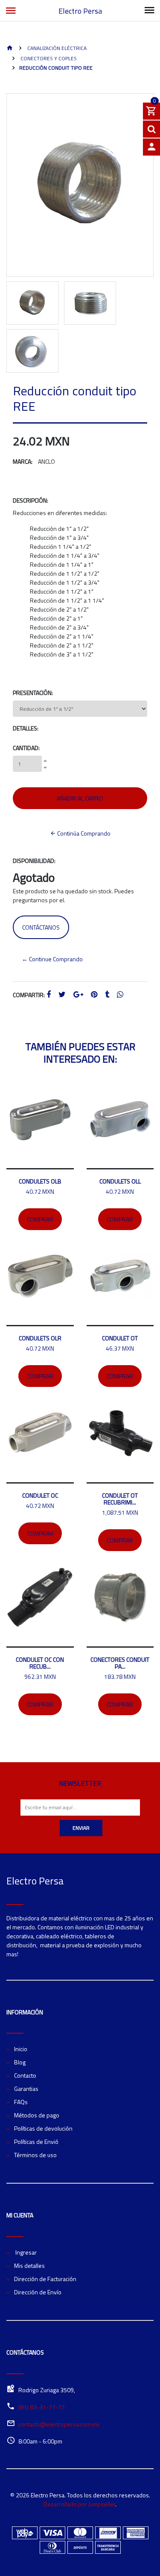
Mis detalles (29, 2265)
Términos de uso (35, 2155)
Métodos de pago (37, 2115)
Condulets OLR (40, 1338)
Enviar (81, 1828)
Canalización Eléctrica (56, 48)
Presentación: (33, 693)
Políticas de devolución (43, 2128)
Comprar (40, 1219)
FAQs (21, 2102)
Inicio (21, 2049)
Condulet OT (120, 1338)
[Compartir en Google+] (78, 995)
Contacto (25, 2075)
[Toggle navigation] (149, 11)
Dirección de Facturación (45, 2279)
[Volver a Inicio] (10, 49)
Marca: (23, 461)
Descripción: (31, 500)
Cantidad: (26, 748)
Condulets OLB (40, 1181)
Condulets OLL (120, 1181)
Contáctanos (41, 927)
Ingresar (25, 2252)
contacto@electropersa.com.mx (59, 2424)
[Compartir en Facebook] (49, 995)
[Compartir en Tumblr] (107, 995)
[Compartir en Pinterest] (94, 995)
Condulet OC (40, 1495)
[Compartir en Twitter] (62, 995)
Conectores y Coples (48, 58)
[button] (12, 233)
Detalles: (26, 728)
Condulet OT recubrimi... (120, 1499)
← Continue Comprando (52, 959)
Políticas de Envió (36, 2142)
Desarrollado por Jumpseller (79, 2504)
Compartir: (29, 995)
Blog (20, 2062)
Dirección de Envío (38, 2292)
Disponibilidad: (34, 861)
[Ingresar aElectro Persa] (151, 147)
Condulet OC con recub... (40, 1663)
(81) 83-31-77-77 (42, 2407)
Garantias (26, 2089)
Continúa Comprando (83, 833)
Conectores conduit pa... (120, 1663)
